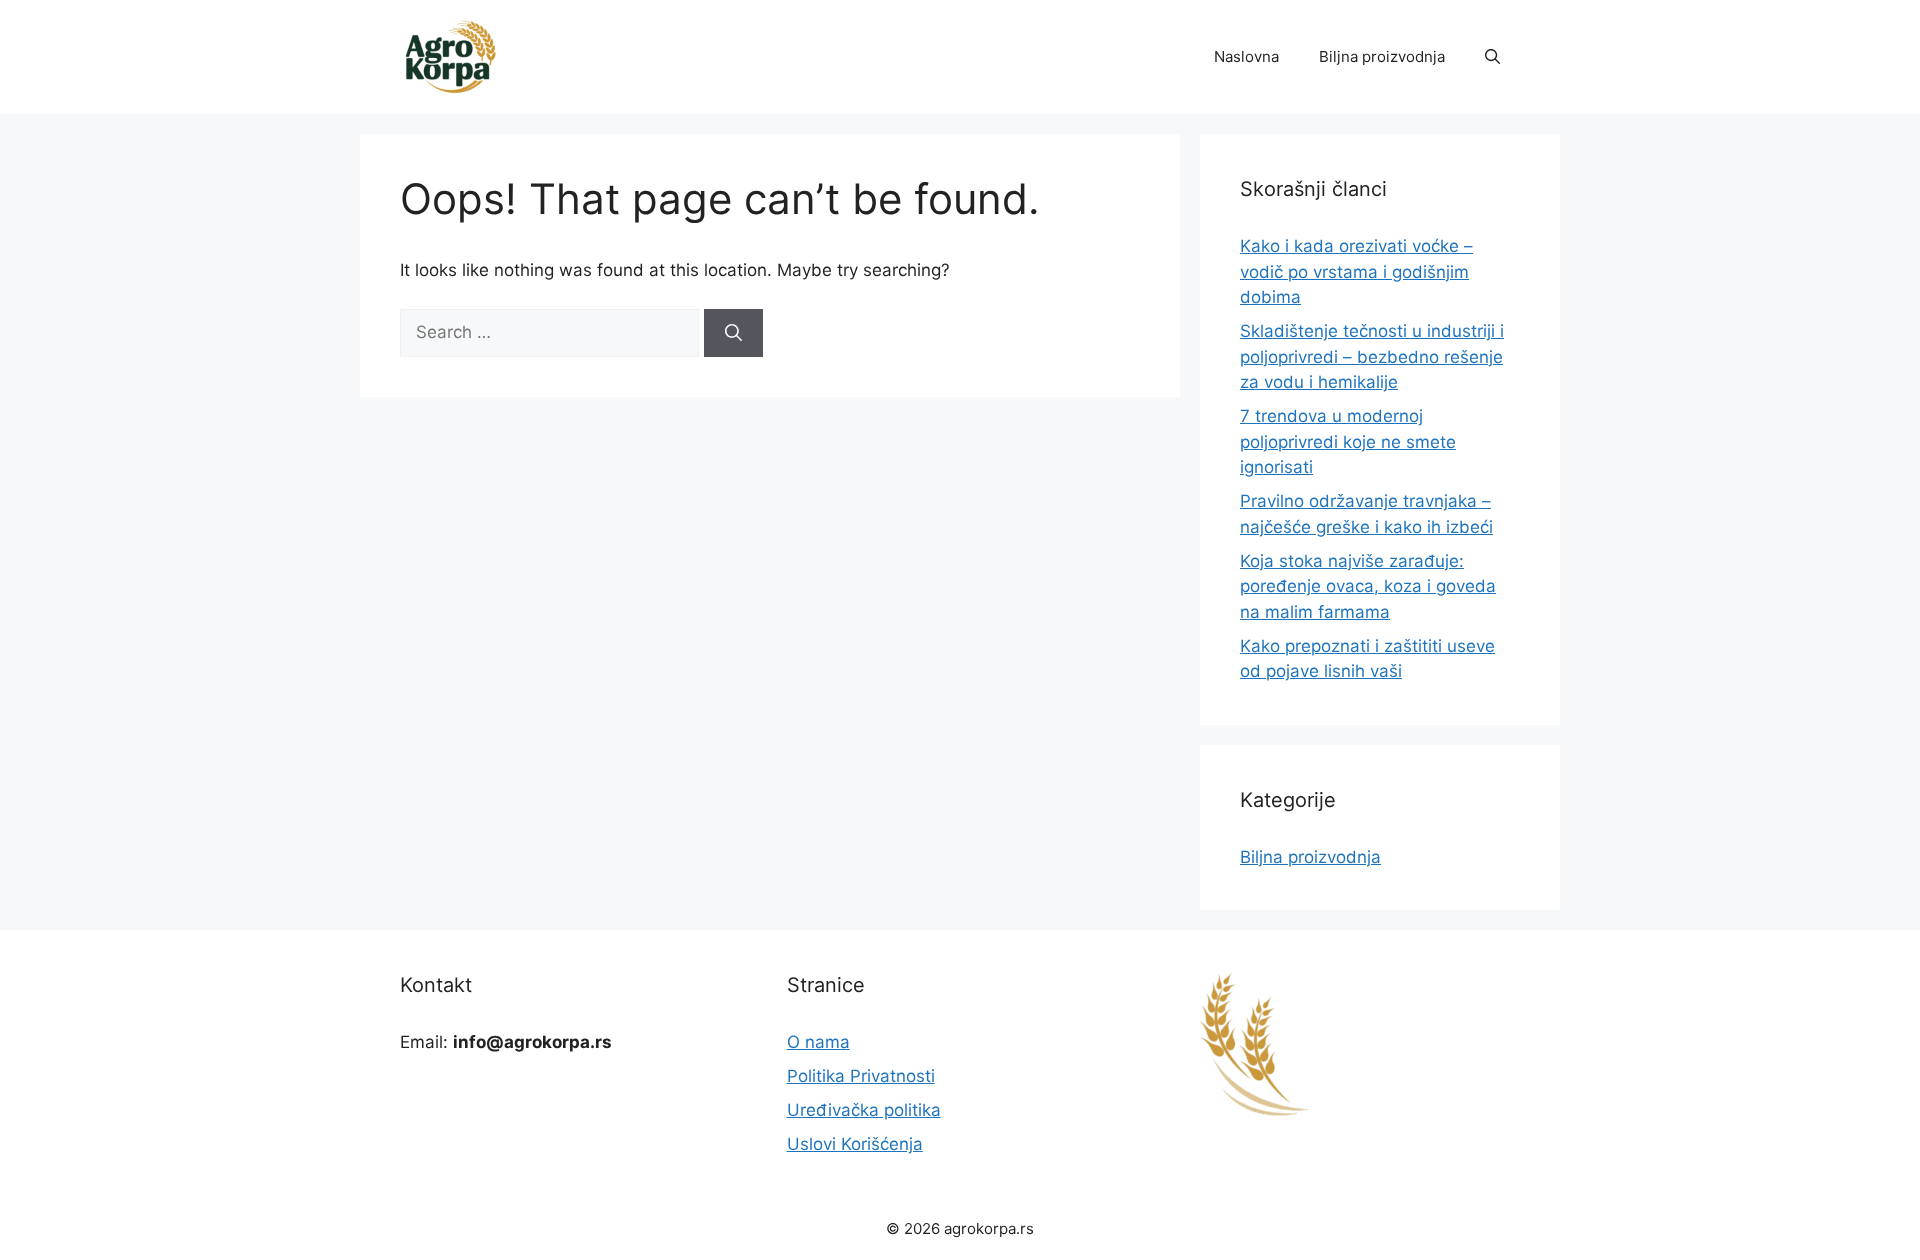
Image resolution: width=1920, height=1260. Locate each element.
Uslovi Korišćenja (855, 1144)
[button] (1492, 57)
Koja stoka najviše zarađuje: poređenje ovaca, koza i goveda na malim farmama (1368, 586)
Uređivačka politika (864, 1110)
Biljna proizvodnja (1382, 56)
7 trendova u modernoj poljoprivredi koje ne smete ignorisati (1348, 441)
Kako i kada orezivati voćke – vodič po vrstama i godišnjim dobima (1356, 271)
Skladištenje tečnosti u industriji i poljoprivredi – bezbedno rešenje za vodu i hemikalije (1372, 356)
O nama (818, 1042)
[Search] (733, 333)
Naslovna (1246, 56)
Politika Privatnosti (861, 1076)
